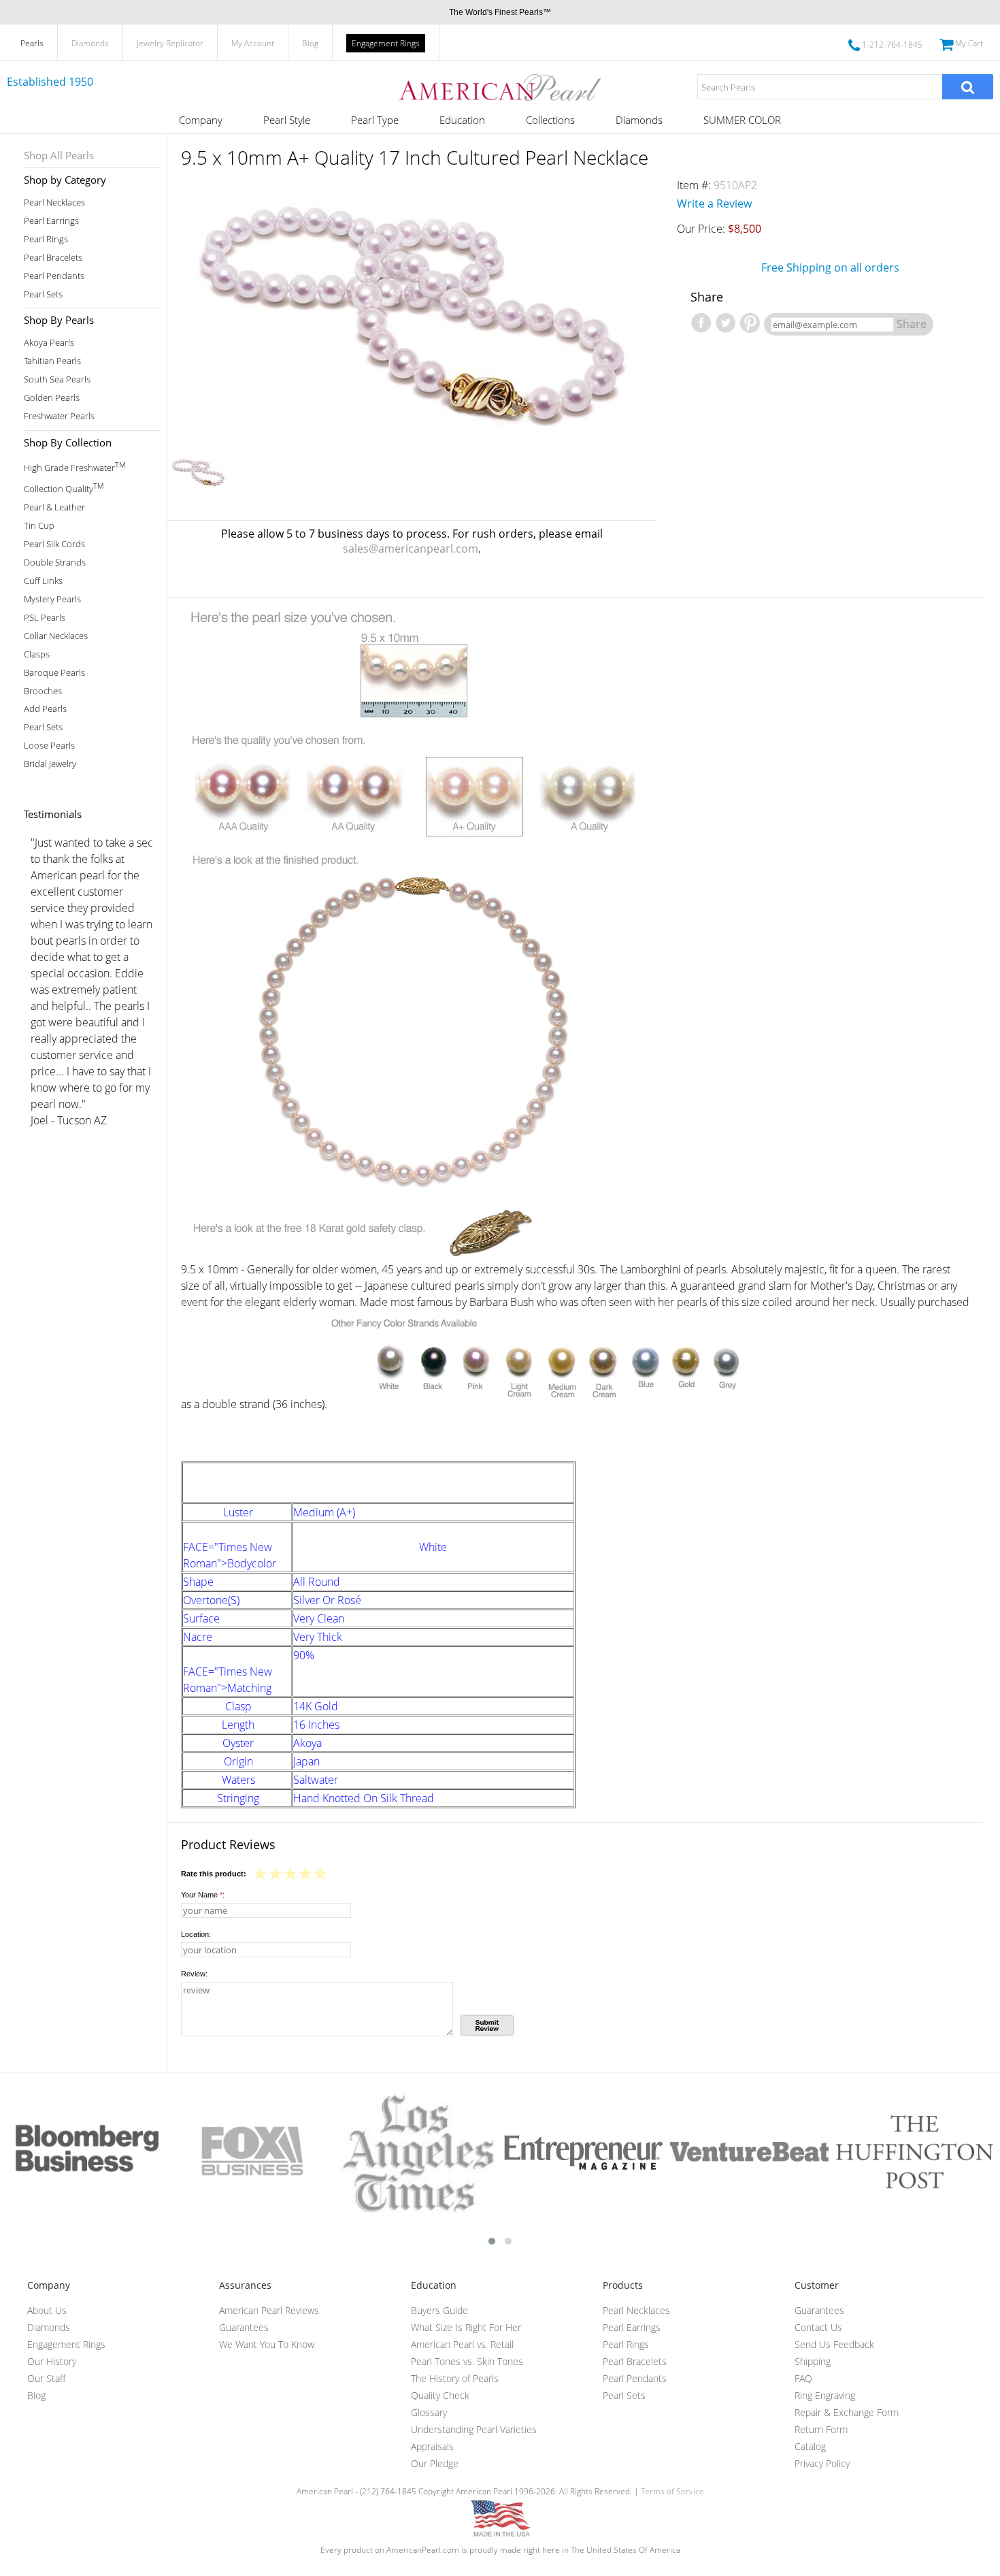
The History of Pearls (455, 2378)
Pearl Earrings (51, 221)
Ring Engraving (825, 2395)
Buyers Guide (439, 2310)
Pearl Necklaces (54, 202)
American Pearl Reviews (269, 2310)
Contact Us (818, 2327)
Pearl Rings (46, 239)
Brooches (43, 691)
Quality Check (440, 2395)
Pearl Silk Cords (54, 544)
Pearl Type (375, 120)
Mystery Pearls (52, 599)
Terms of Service (672, 2491)
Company (201, 120)
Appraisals (432, 2446)
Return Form (821, 2429)
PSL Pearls (45, 618)
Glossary (429, 2412)
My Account (253, 43)
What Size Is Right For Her (466, 2327)
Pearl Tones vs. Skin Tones (467, 2361)
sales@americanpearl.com (411, 549)
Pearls (32, 43)
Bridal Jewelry (50, 764)
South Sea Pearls (57, 379)
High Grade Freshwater (74, 467)
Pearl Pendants (54, 276)
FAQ (803, 2378)
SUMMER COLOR (742, 120)
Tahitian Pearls (52, 361)
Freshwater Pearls (59, 416)
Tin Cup (39, 526)
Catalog (810, 2446)
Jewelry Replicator (170, 43)
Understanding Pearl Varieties (474, 2429)
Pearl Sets (43, 294)
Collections (550, 120)
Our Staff (46, 2378)
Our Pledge (435, 2463)
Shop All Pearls (59, 155)
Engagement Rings (386, 43)
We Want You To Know (267, 2344)
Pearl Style (287, 120)
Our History (52, 2361)
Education (462, 120)
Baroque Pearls (54, 673)
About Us (47, 2310)
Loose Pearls (49, 746)
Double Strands (55, 563)
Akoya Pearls (49, 343)
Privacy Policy (822, 2463)
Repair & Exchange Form (847, 2412)
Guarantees (244, 2327)
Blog (310, 43)
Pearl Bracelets (53, 258)
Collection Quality (64, 488)
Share (912, 324)
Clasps (37, 654)
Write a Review (714, 203)
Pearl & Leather (54, 507)
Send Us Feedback (834, 2344)
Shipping (813, 2361)
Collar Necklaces (56, 636)
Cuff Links (43, 581)
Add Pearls (45, 709)
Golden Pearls (52, 398)
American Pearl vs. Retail (462, 2344)
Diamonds (90, 43)
